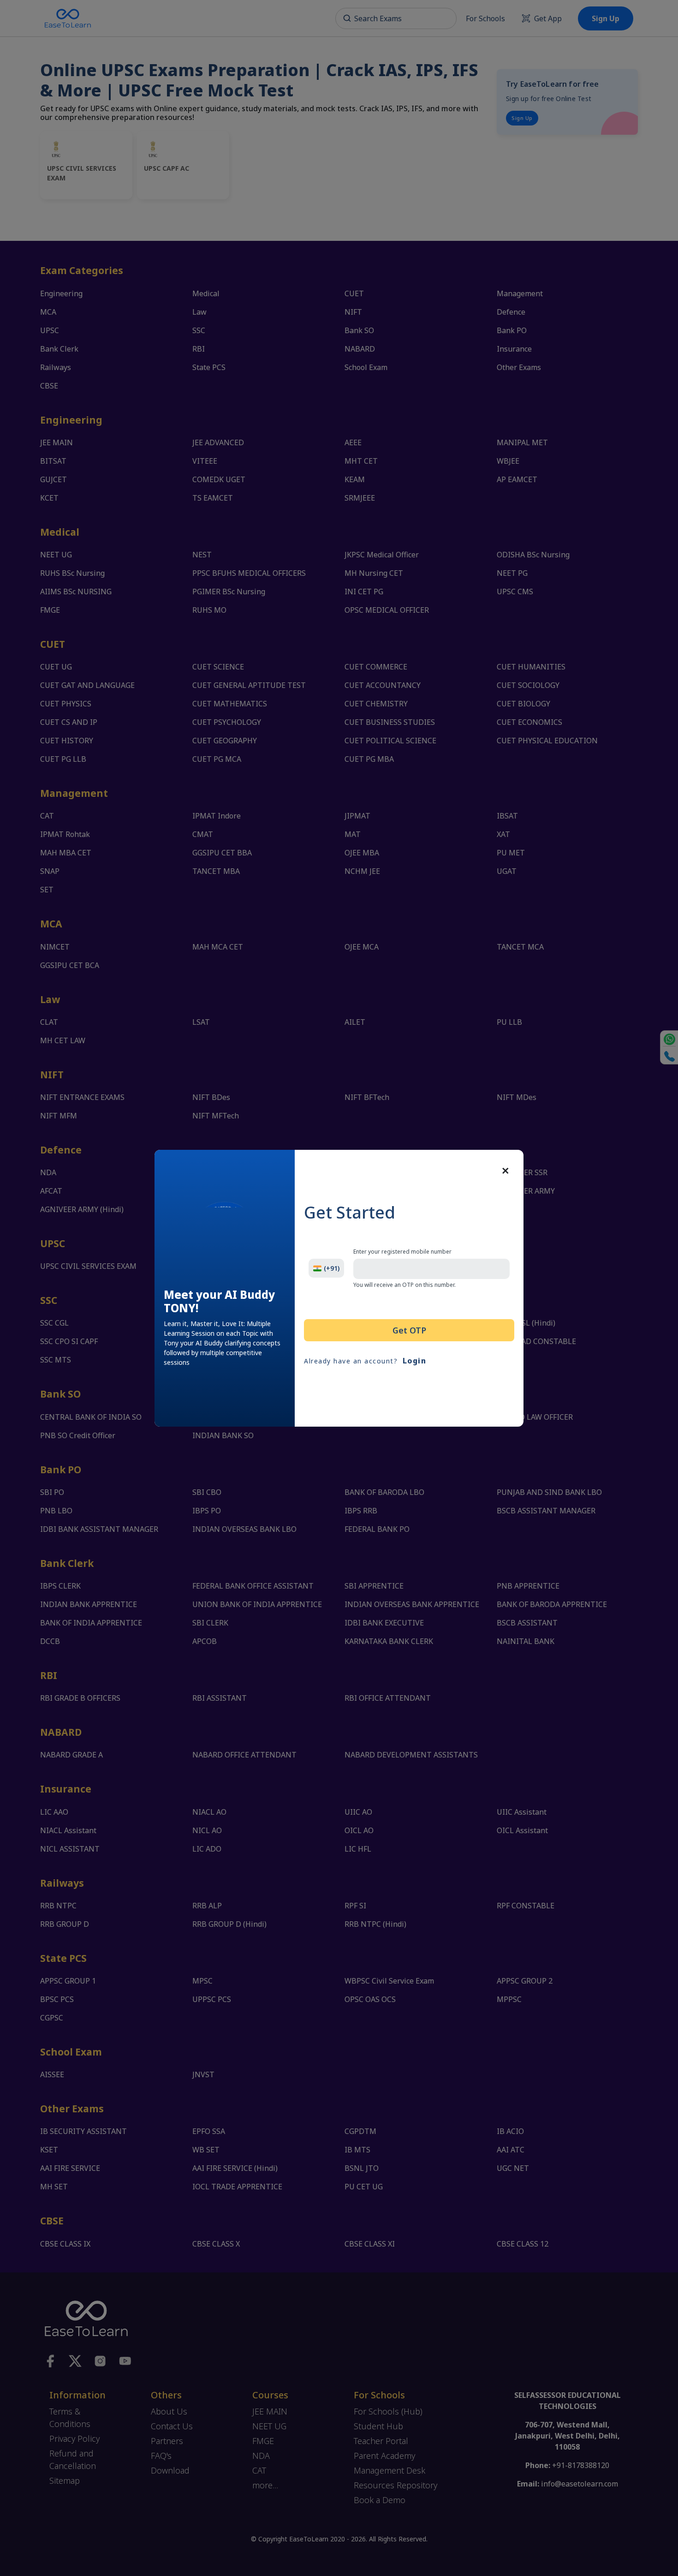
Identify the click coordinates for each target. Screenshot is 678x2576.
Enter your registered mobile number (402, 1252)
